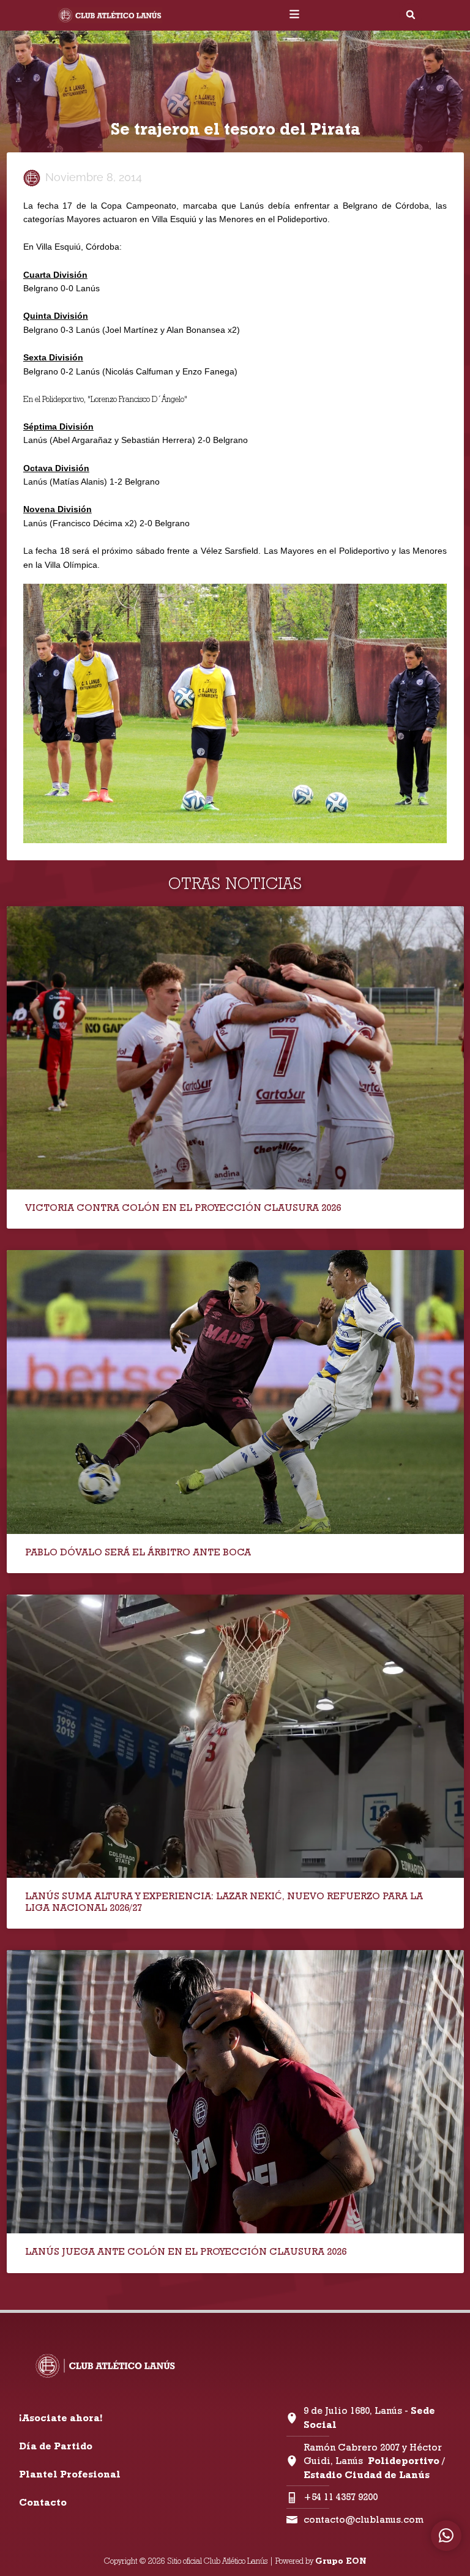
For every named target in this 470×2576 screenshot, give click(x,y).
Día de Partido (56, 2446)
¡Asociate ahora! (61, 2418)
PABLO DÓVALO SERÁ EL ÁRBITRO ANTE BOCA (138, 1552)
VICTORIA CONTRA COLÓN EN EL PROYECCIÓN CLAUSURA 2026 (183, 1208)
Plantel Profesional (70, 2474)
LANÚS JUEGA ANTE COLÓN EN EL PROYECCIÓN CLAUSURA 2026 (186, 2251)
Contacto (43, 2502)
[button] (411, 15)
